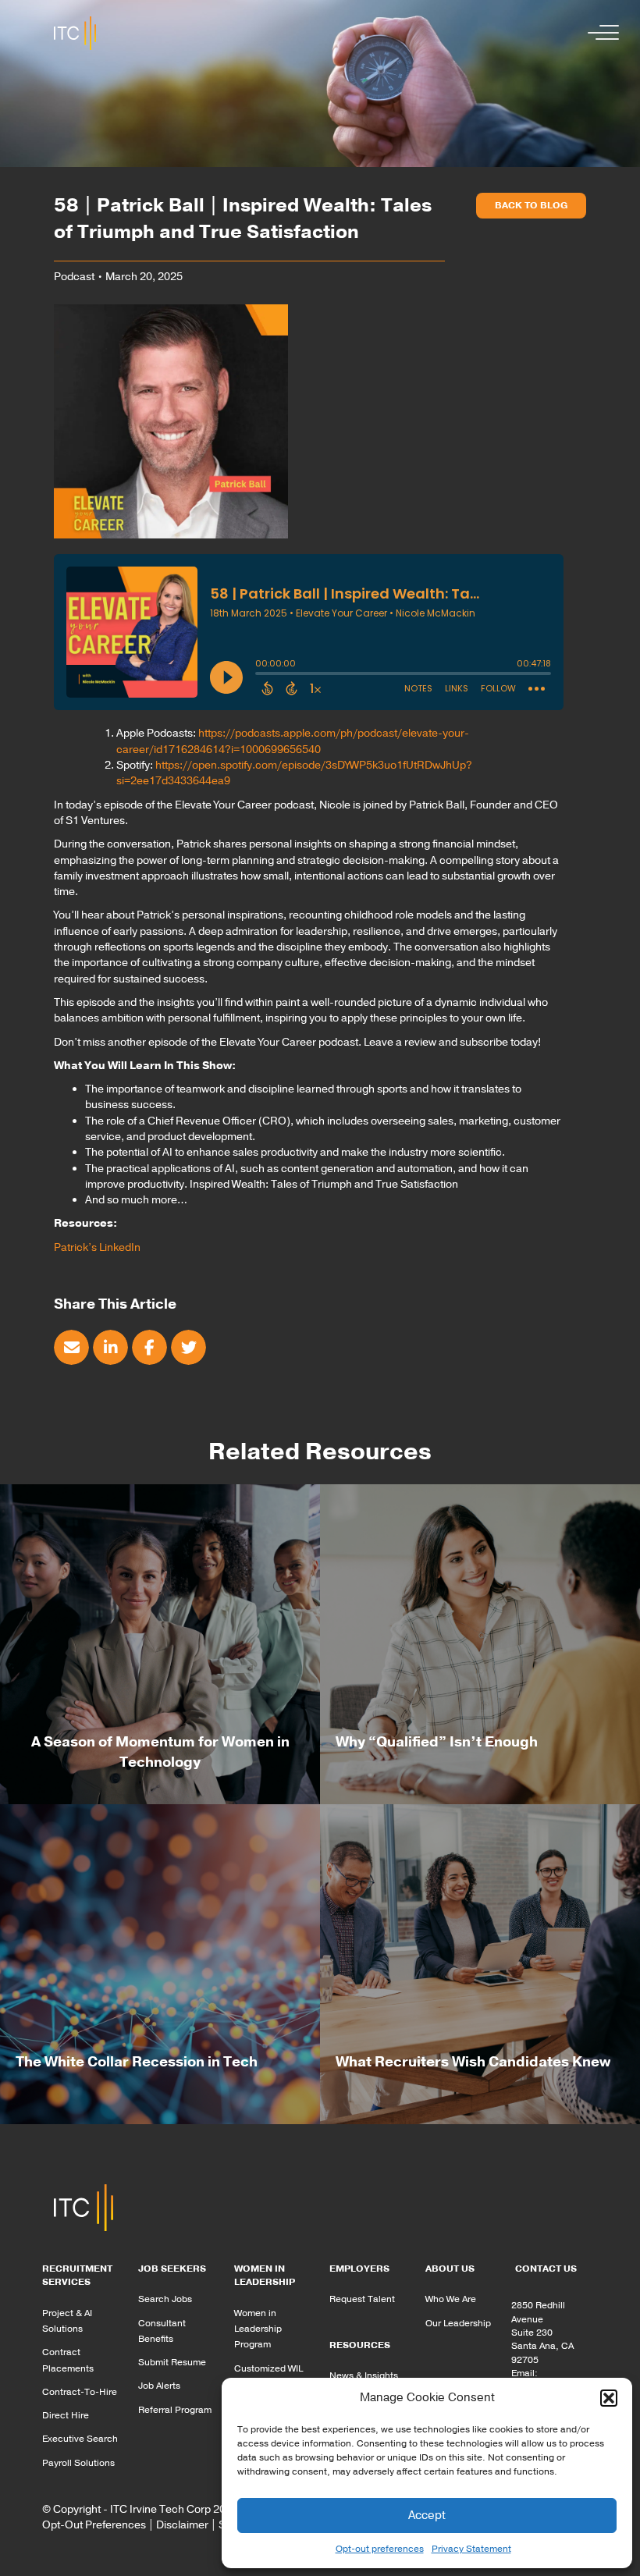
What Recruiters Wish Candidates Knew (473, 2062)
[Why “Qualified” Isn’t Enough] (480, 1643)
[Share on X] (188, 1347)
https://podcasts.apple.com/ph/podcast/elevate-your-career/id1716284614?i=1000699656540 (293, 741)
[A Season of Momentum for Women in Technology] (160, 1643)
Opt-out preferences (380, 2549)
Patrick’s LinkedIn (97, 1247)
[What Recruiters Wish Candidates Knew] (480, 1963)
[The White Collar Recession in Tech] (160, 1963)
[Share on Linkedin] (110, 1347)
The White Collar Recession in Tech (137, 2062)
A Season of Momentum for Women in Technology (160, 1752)
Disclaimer (182, 2525)
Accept (427, 2515)
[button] (609, 2398)
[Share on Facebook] (149, 1347)
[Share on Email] (71, 1347)
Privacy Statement (471, 2549)
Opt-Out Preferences (94, 2525)
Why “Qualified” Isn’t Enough (437, 1742)
